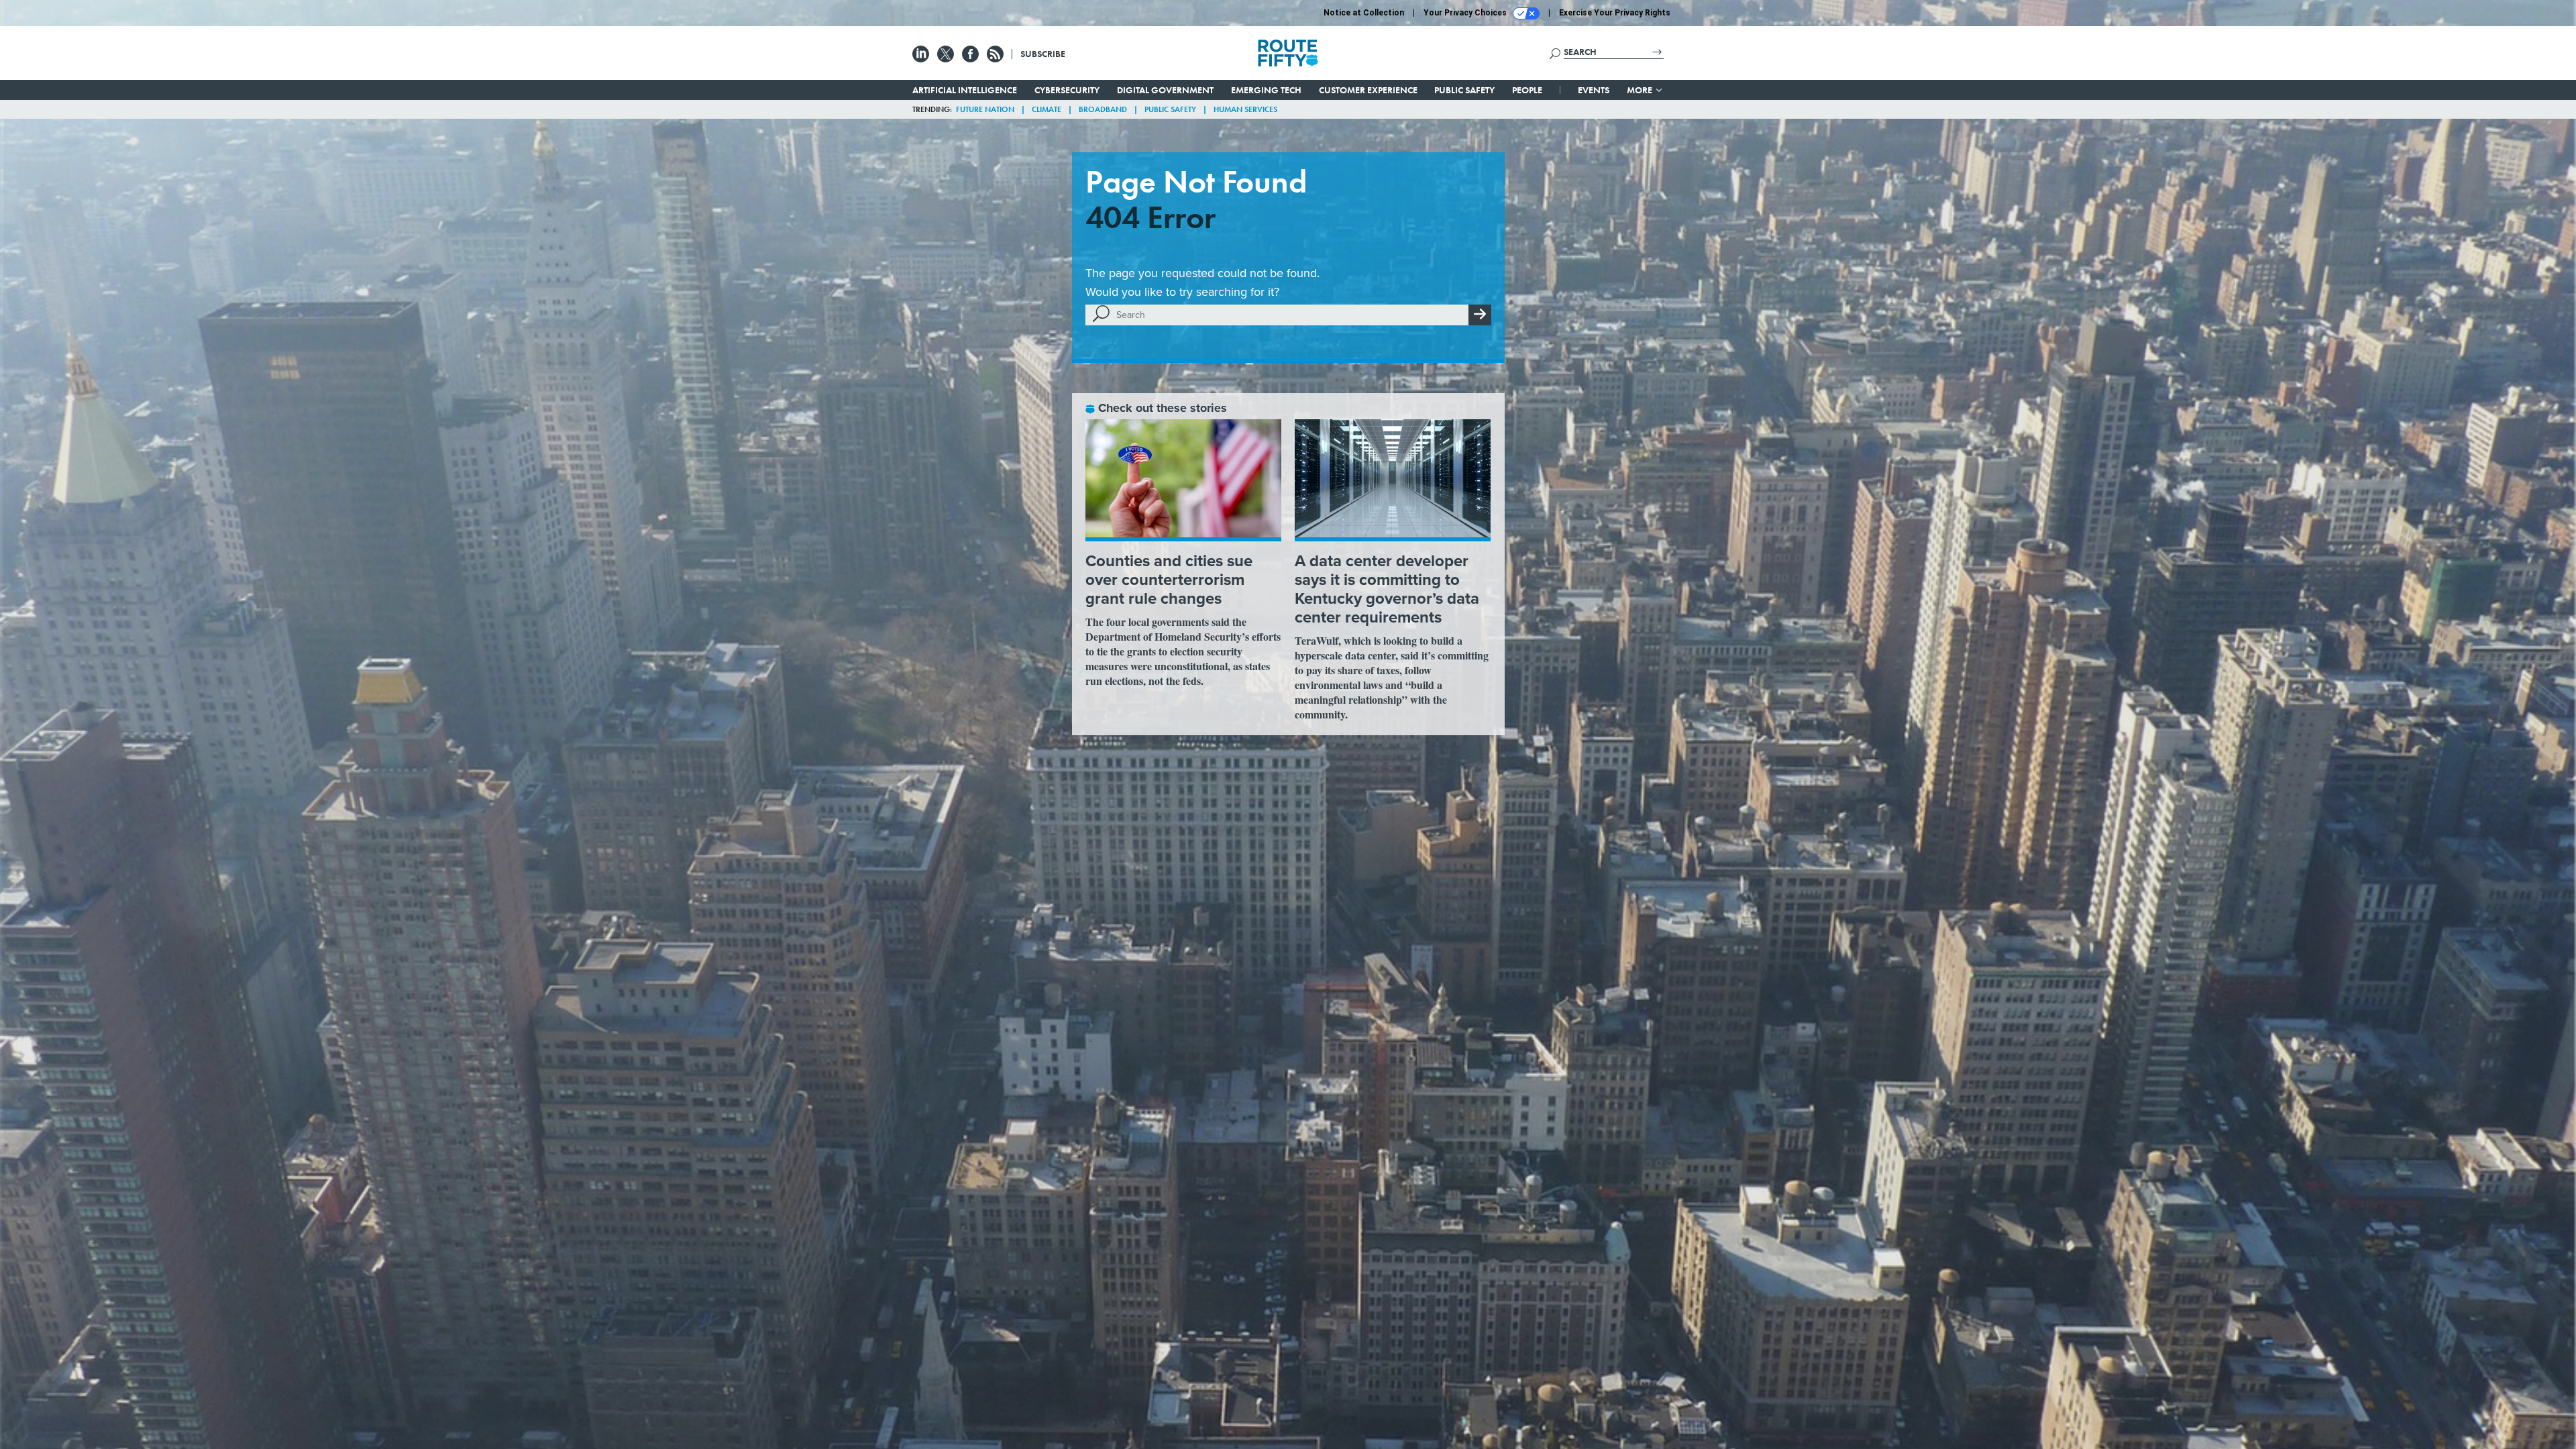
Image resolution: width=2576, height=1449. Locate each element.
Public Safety (1464, 90)
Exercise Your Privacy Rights (1615, 13)
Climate (1046, 109)
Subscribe (1043, 54)
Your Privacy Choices (1466, 13)
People (1527, 90)
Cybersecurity (1067, 90)
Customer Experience (1368, 90)
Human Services (1245, 109)
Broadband (1103, 109)
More (1641, 90)
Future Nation (985, 109)
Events (1594, 90)
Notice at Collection (1364, 13)
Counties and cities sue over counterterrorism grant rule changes (1169, 580)
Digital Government (1165, 90)
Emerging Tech (1266, 90)
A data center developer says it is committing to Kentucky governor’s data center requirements (1387, 589)
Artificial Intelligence (965, 90)
